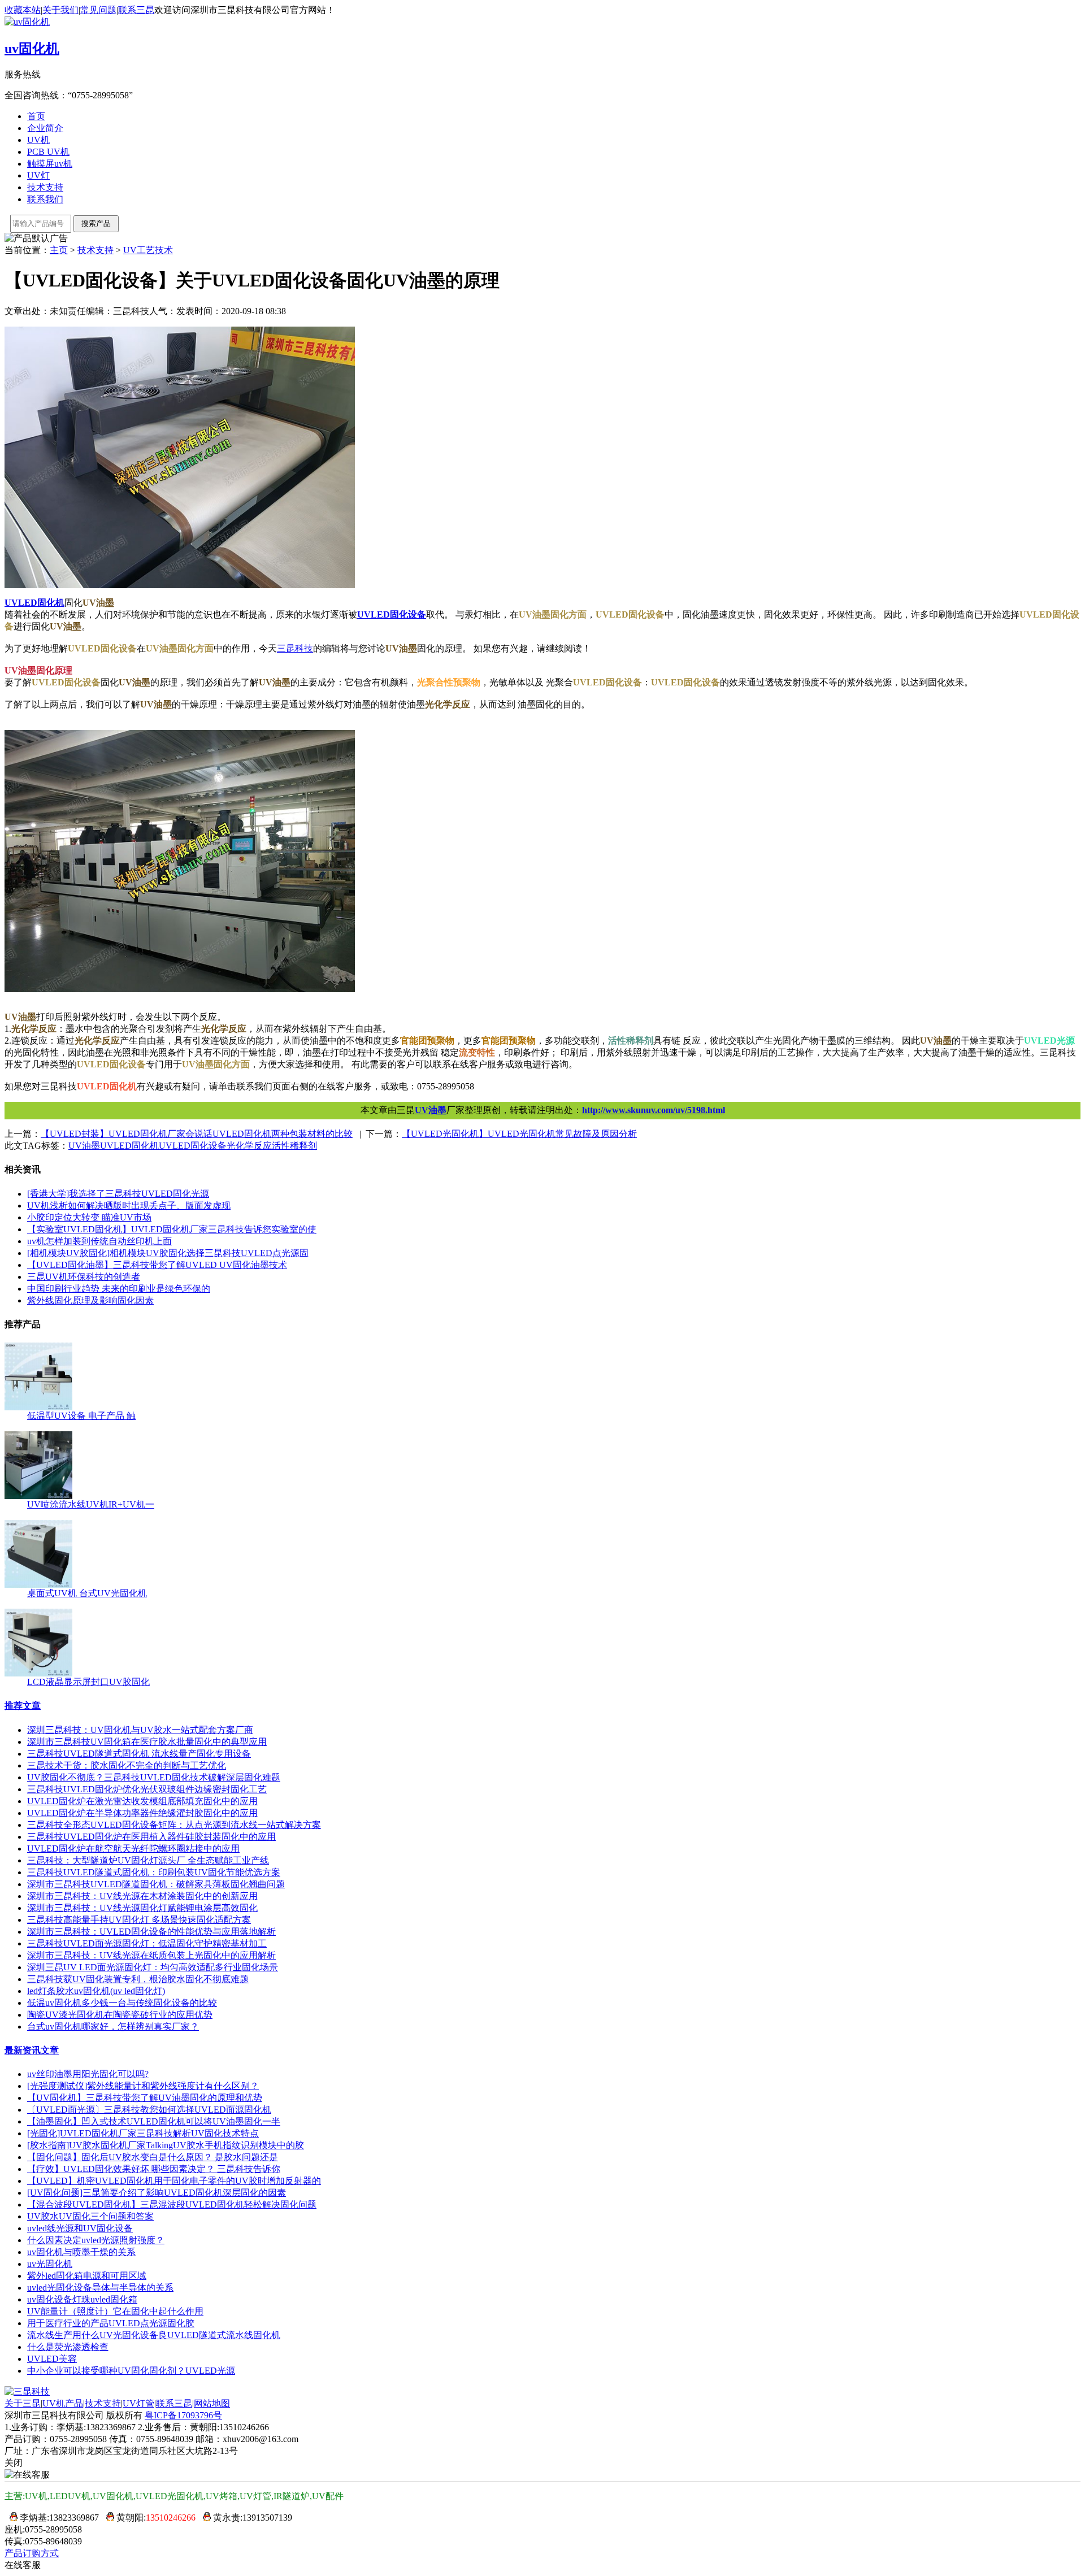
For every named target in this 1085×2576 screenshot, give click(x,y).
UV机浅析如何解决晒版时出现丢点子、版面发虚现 (129, 1206)
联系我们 (45, 199)
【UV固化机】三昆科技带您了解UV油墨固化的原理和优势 (145, 2098)
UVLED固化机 (129, 1146)
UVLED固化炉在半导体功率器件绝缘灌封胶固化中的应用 (142, 1813)
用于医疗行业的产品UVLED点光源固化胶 (111, 2323)
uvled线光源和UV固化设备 (80, 2228)
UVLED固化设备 (193, 1146)
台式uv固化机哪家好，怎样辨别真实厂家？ (113, 2027)
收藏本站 (23, 10)
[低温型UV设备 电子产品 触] (38, 1407)
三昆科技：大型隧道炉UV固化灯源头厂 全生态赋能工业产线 (148, 1860)
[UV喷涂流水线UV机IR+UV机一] (38, 1496)
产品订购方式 (32, 2553)
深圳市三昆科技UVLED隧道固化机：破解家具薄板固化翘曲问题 (156, 1884)
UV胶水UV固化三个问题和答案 (90, 2216)
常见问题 (98, 10)
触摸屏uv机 (50, 164)
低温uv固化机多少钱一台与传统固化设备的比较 (122, 2003)
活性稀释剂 (294, 1146)
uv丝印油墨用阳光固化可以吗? (88, 2074)
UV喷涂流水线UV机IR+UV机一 (91, 1504)
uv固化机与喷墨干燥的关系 (81, 2252)
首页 (36, 116)
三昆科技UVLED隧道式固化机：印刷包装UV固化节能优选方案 (154, 1872)
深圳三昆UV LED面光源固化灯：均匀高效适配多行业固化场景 (153, 1967)
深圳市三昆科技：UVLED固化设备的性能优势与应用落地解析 (151, 1932)
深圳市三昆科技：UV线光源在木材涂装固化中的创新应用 (142, 1896)
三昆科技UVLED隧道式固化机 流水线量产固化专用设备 (139, 1754)
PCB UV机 (48, 152)
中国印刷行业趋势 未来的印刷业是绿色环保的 (119, 1289)
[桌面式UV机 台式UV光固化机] (38, 1585)
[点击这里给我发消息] (11, 2518)
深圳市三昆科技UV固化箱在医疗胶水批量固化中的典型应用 (147, 1742)
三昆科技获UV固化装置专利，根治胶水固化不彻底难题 (138, 1979)
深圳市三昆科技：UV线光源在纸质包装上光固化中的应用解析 (151, 1955)
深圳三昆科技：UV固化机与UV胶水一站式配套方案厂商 (140, 1730)
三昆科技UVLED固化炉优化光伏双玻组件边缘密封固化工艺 (147, 1789)
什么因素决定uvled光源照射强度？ (96, 2240)
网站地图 (212, 2403)
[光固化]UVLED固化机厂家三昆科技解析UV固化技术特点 (143, 2133)
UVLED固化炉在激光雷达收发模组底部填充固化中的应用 (142, 1801)
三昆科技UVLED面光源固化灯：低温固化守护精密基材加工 (147, 1943)
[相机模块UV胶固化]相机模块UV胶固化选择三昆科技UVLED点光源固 (168, 1253)
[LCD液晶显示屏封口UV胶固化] (38, 1673)
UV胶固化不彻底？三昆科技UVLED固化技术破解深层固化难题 (154, 1777)
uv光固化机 (50, 2264)
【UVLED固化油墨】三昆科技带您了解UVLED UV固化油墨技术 (157, 1265)
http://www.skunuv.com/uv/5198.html (654, 1110)
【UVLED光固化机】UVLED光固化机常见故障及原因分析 (519, 1134)
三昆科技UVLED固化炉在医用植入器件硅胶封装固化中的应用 (151, 1837)
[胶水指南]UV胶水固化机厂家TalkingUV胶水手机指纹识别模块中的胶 (166, 2145)
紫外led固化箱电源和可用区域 (87, 2276)
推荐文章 (23, 1706)
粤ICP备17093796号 (183, 2415)
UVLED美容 (52, 2359)
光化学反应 (249, 1146)
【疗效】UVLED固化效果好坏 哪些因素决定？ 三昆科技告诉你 (154, 2169)
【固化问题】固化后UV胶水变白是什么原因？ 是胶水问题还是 (153, 2157)
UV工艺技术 (148, 250)
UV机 (38, 140)
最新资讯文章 (32, 2050)
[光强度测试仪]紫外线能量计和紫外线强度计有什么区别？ (143, 2086)
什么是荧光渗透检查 (68, 2347)
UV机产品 (63, 2403)
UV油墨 (431, 1110)
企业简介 (45, 128)
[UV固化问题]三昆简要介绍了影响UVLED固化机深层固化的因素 (157, 2193)
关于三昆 (23, 2403)
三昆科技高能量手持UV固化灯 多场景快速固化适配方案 (139, 1920)
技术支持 (45, 187)
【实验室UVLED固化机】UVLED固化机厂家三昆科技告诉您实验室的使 (172, 1229)
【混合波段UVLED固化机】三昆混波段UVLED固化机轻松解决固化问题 (172, 2204)
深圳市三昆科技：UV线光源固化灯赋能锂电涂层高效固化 (142, 1908)
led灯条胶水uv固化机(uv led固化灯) (96, 1991)
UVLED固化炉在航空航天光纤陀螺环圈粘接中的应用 (133, 1849)
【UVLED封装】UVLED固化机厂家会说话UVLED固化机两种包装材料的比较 (197, 1134)
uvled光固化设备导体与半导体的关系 (100, 2288)
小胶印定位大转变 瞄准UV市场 (89, 1217)
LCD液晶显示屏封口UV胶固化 (88, 1682)
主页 (59, 250)
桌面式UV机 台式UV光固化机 (87, 1593)
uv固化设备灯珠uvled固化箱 (82, 2299)
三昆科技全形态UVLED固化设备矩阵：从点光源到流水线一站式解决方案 (174, 1825)
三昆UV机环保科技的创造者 (84, 1277)
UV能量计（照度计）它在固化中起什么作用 (115, 2311)
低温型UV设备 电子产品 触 (81, 1416)
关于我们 (60, 10)
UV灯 (38, 175)
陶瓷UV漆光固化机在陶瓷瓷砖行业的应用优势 (120, 2015)
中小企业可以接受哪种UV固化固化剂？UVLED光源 (131, 2371)
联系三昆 (136, 10)
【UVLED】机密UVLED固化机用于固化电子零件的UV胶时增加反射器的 (174, 2181)
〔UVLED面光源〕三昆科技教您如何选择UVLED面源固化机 (149, 2110)
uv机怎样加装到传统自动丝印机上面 (99, 1241)
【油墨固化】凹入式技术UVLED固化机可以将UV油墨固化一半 (154, 2121)
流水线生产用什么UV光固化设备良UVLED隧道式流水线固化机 (154, 2335)
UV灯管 (138, 2403)
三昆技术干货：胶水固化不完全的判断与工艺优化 (127, 1765)
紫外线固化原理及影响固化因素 (90, 1300)
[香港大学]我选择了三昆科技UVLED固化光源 (118, 1194)
